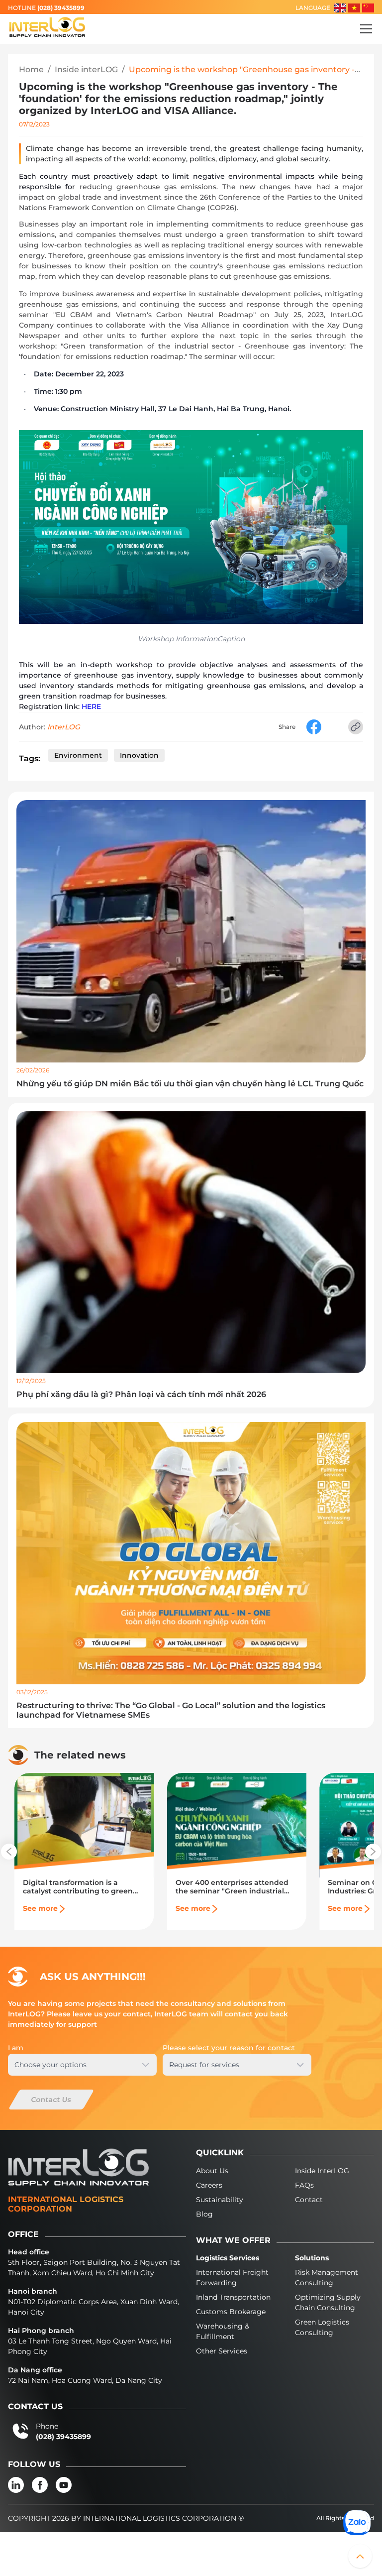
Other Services (222, 2351)
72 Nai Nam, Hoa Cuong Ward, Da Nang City (85, 2380)
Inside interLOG (86, 69)
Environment (78, 755)
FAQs (304, 2185)
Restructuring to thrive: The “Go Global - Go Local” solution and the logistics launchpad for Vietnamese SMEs (171, 1710)
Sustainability (220, 2200)
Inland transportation (233, 2297)
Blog (204, 2214)
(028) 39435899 (61, 8)
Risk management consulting (327, 2278)
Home (31, 69)
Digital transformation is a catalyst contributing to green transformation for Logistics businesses (78, 1887)
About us (212, 2171)
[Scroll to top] (360, 2556)
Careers (209, 2185)
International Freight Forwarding (232, 2278)
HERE (91, 706)
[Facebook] (40, 2485)
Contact (309, 2200)
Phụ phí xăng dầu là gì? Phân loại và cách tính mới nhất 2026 (141, 1394)
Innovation (139, 755)
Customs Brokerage (231, 2312)
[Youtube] (64, 2485)
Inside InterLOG (322, 2171)
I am (16, 2048)
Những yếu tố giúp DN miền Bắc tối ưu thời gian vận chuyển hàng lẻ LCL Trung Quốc (190, 1084)
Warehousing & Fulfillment (223, 2331)
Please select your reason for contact (229, 2048)
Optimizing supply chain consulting (328, 2302)
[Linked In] (16, 2485)
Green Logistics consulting (322, 2327)
